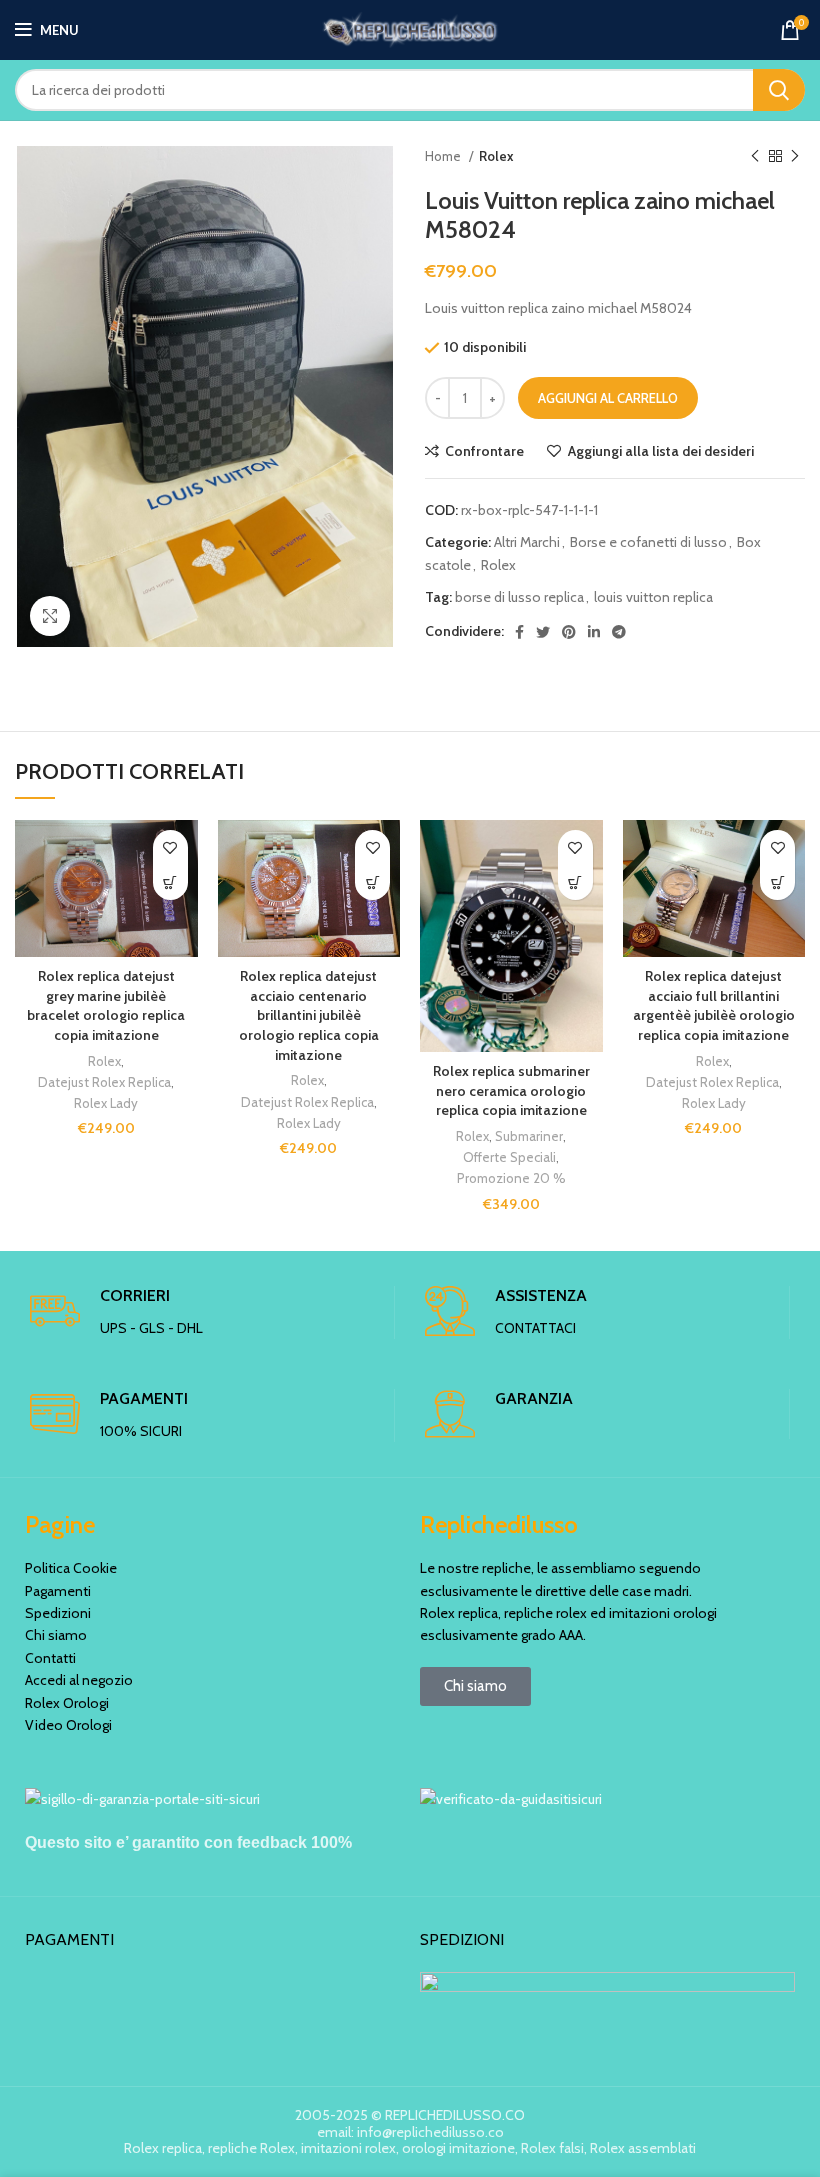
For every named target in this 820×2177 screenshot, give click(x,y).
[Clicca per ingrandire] (50, 616)
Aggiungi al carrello (608, 398)
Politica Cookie (71, 1568)
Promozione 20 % (511, 1178)
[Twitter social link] (543, 632)
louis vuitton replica (653, 597)
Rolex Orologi (67, 1703)
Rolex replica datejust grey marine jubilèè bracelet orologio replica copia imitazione (106, 1005)
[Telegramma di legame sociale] (619, 632)
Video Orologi (68, 1725)
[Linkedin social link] (594, 632)
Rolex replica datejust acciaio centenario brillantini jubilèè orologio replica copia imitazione (309, 1015)
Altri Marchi (527, 542)
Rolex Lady (106, 1103)
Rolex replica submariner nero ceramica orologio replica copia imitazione (511, 1090)
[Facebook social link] (519, 632)
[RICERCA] (779, 90)
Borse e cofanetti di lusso (648, 542)
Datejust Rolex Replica (104, 1082)
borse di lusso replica (519, 597)
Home (444, 156)
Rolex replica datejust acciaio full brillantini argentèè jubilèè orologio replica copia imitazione (714, 1005)
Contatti (50, 1658)
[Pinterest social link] (569, 632)
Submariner (529, 1136)
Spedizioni (58, 1613)
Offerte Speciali (509, 1157)
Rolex (496, 156)
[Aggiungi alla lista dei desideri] (170, 847)
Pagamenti (58, 1591)
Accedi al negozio (79, 1680)
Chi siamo (56, 1635)
